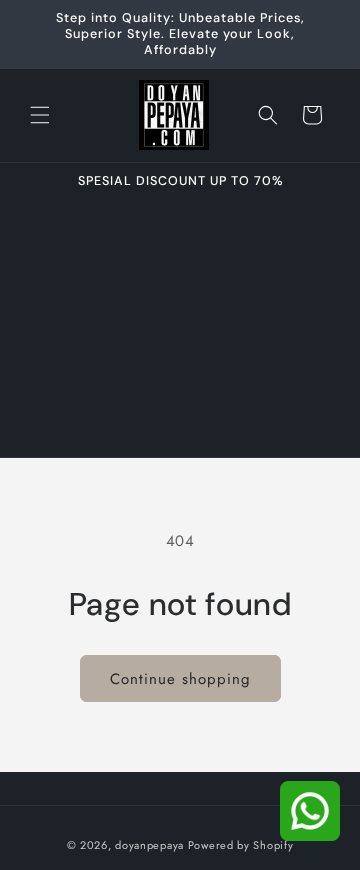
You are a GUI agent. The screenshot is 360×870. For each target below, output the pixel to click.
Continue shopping (180, 679)
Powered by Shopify (241, 845)
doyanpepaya (149, 845)
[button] (40, 115)
